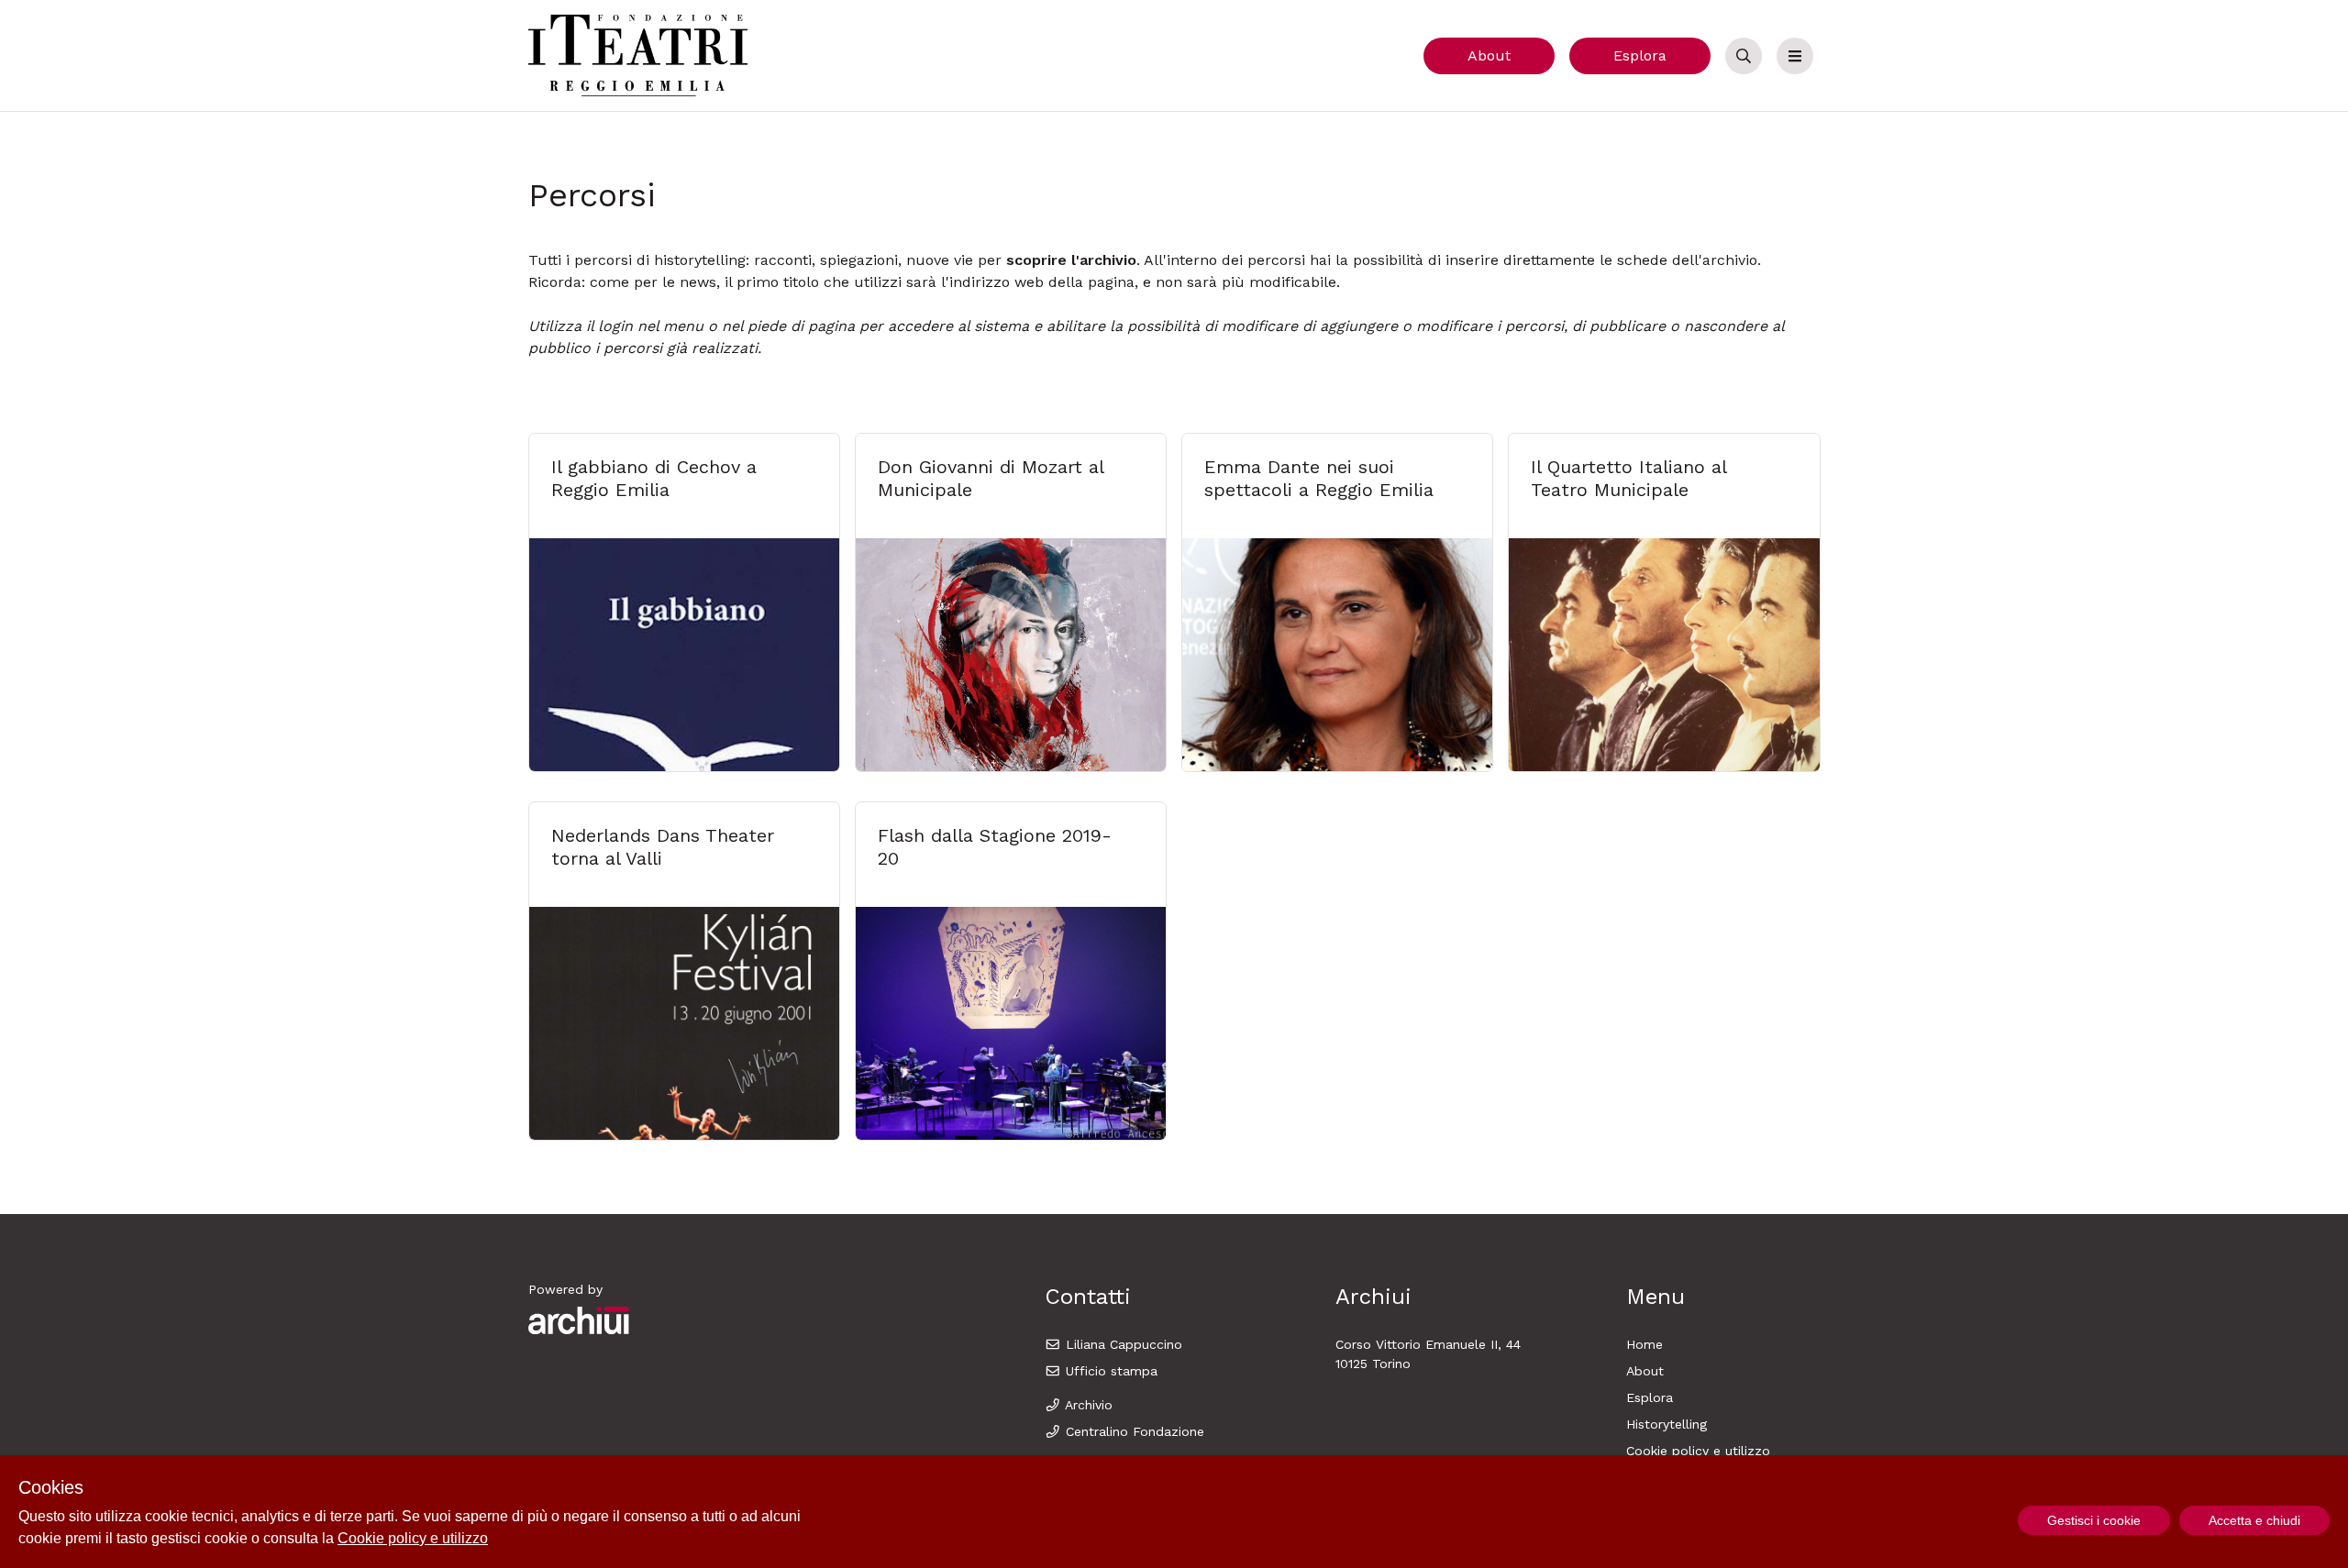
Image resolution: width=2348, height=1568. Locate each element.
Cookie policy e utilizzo (1698, 1451)
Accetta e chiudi (2254, 1520)
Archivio (1087, 1405)
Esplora (1640, 55)
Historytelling (1667, 1424)
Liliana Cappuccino (1122, 1344)
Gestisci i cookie (2094, 1520)
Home (1645, 1344)
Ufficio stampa (1109, 1371)
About (1489, 55)
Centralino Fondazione (1133, 1431)
